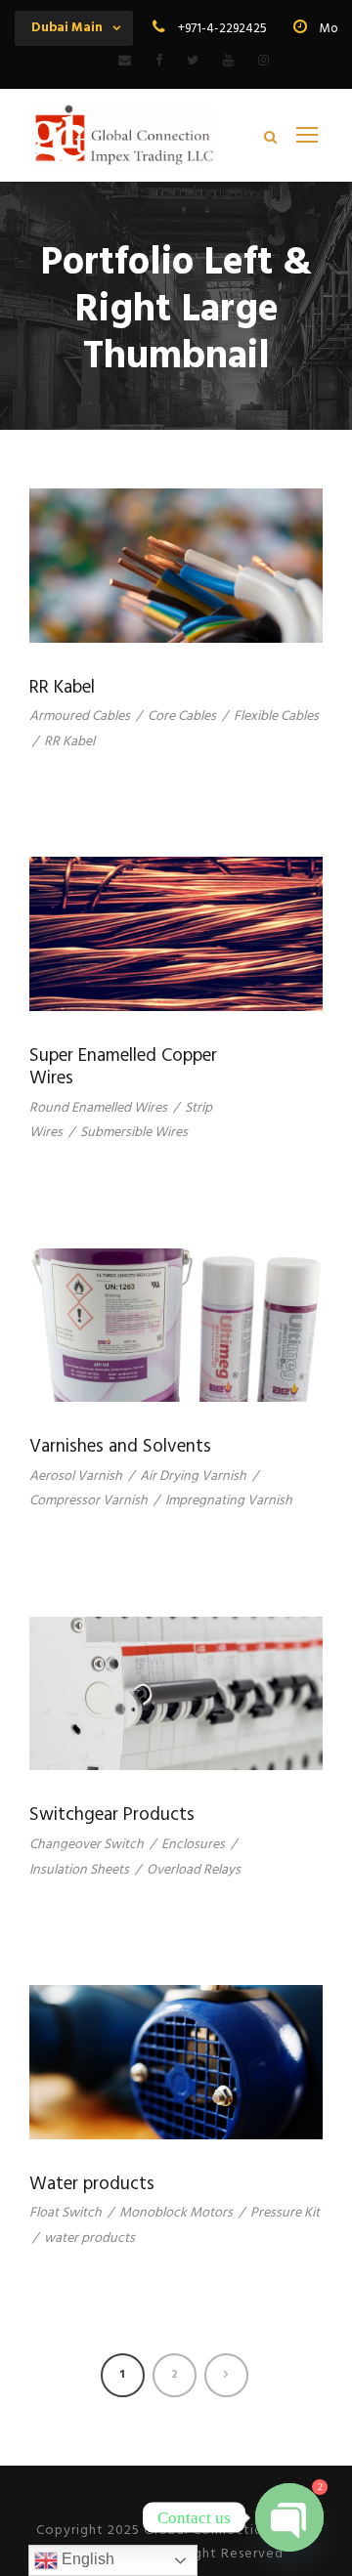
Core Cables (182, 717)
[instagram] (264, 61)
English (86, 2559)
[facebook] (159, 61)
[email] (125, 61)
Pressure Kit (285, 2213)
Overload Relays (194, 1870)
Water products (92, 2184)
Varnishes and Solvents (120, 1447)
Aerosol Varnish (76, 1477)
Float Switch (66, 2213)
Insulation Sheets (79, 1870)
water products (89, 2238)
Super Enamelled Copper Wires (123, 1067)
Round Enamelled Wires (98, 1108)
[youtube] (228, 61)
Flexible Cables (276, 717)
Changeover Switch (87, 1845)
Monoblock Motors (176, 2213)
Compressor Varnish (88, 1501)
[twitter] (193, 61)
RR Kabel (62, 688)
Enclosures (193, 1845)
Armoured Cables (80, 717)
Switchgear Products (112, 1815)
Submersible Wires (134, 1133)
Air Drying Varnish (193, 1477)
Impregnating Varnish (229, 1501)
